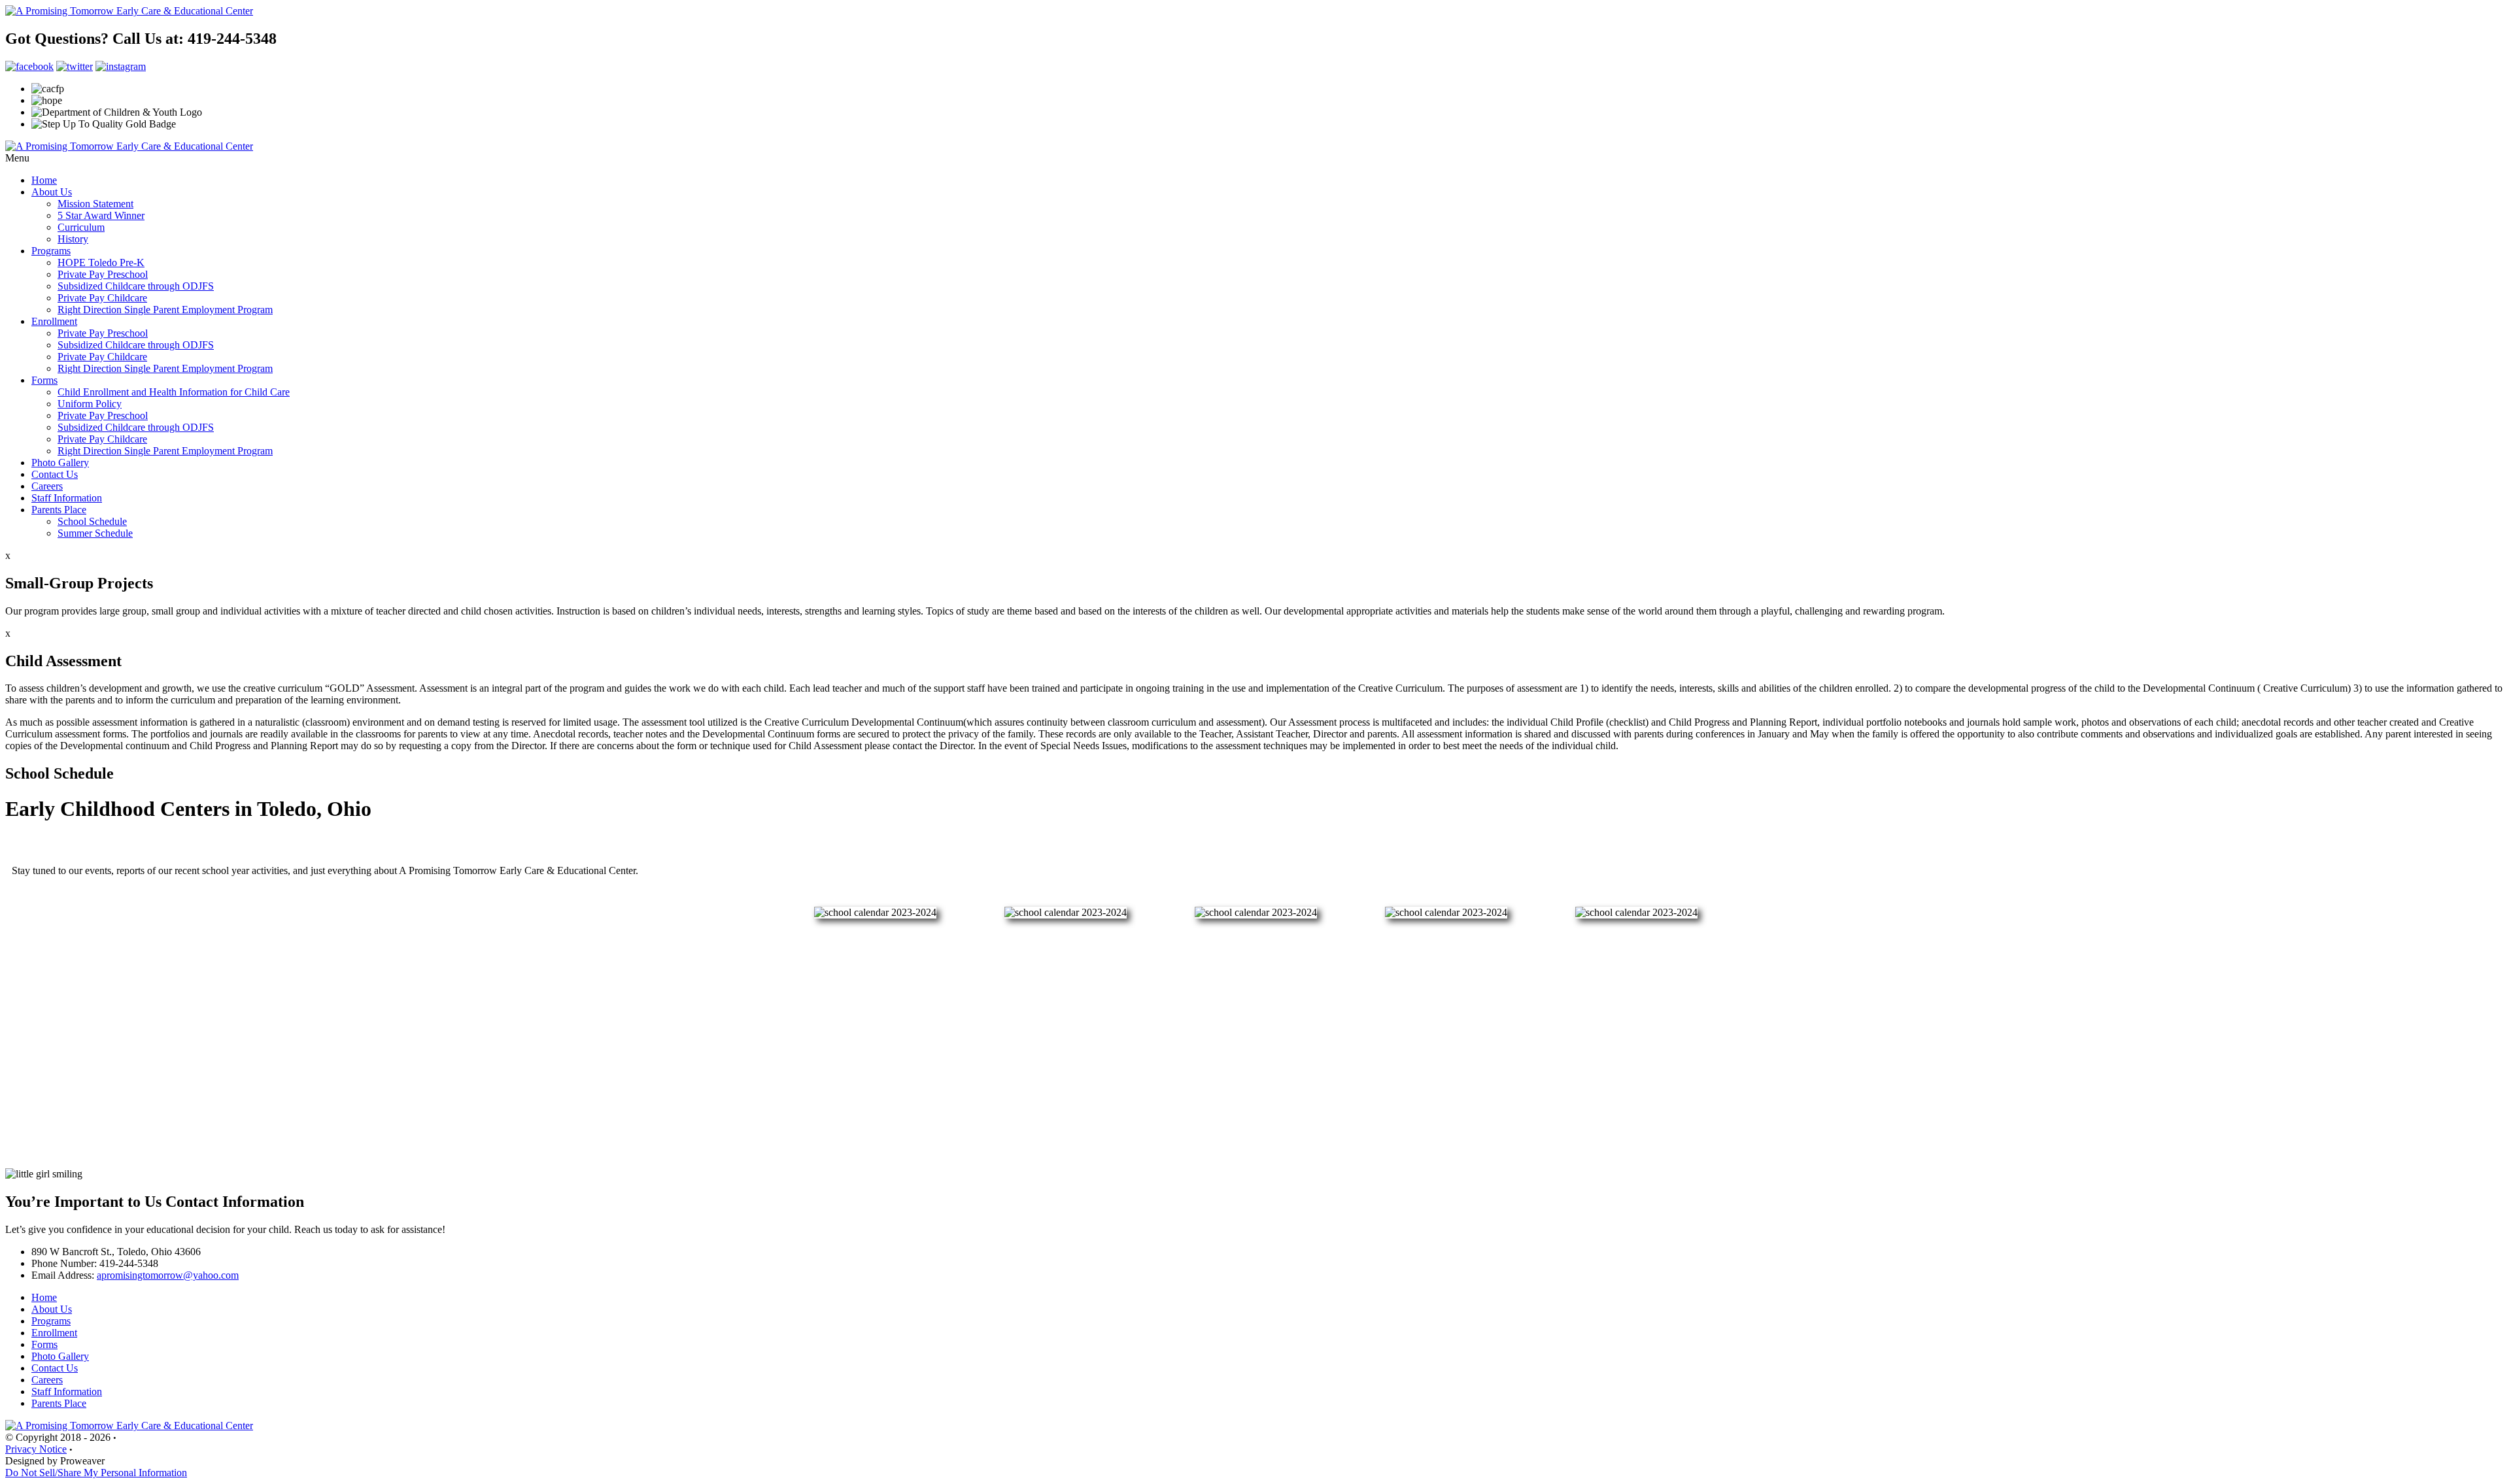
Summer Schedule (95, 533)
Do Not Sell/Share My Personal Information (96, 1473)
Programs (51, 251)
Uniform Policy (90, 404)
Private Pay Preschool (103, 274)
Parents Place (59, 510)
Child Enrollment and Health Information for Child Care (174, 392)
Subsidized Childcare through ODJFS (136, 286)
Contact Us (55, 474)
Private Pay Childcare (102, 298)
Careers (47, 486)
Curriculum (81, 227)
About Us (52, 192)
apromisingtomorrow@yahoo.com (168, 1275)
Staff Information (67, 498)
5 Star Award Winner (101, 215)
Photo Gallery (60, 463)
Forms (44, 380)
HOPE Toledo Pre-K (101, 262)
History (73, 239)
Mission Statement (95, 204)
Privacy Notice (36, 1449)
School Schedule (92, 521)
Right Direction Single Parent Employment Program (165, 310)
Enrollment (54, 321)
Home (44, 180)
